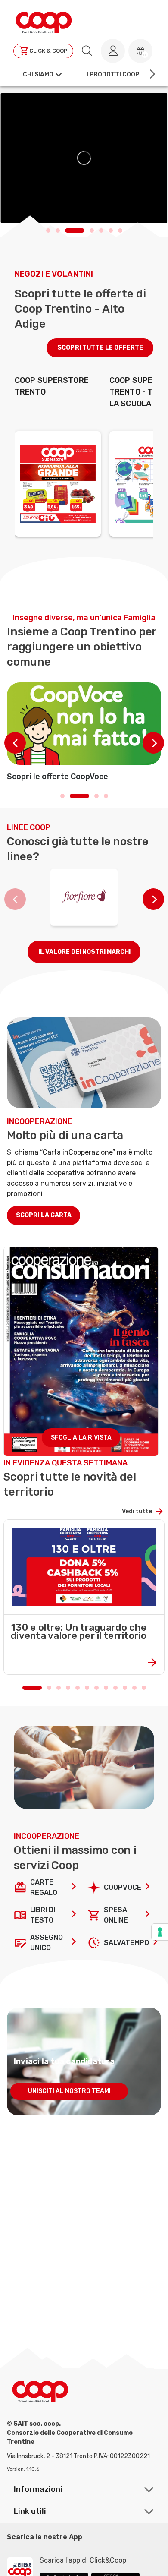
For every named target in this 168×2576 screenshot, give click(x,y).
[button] (140, 51)
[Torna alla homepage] (44, 21)
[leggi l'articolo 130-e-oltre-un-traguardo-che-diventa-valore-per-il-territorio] (84, 1661)
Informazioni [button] (38, 2489)
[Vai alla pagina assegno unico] (74, 1943)
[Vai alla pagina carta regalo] (74, 1888)
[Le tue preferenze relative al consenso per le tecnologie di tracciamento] (160, 1932)
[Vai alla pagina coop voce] (148, 1888)
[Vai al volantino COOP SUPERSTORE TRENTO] (58, 484)
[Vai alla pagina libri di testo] (74, 1915)
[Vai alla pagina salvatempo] (156, 1943)
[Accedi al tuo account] (113, 51)
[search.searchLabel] (87, 51)
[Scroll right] (152, 74)
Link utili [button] (30, 2511)
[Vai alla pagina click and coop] (148, 1915)
